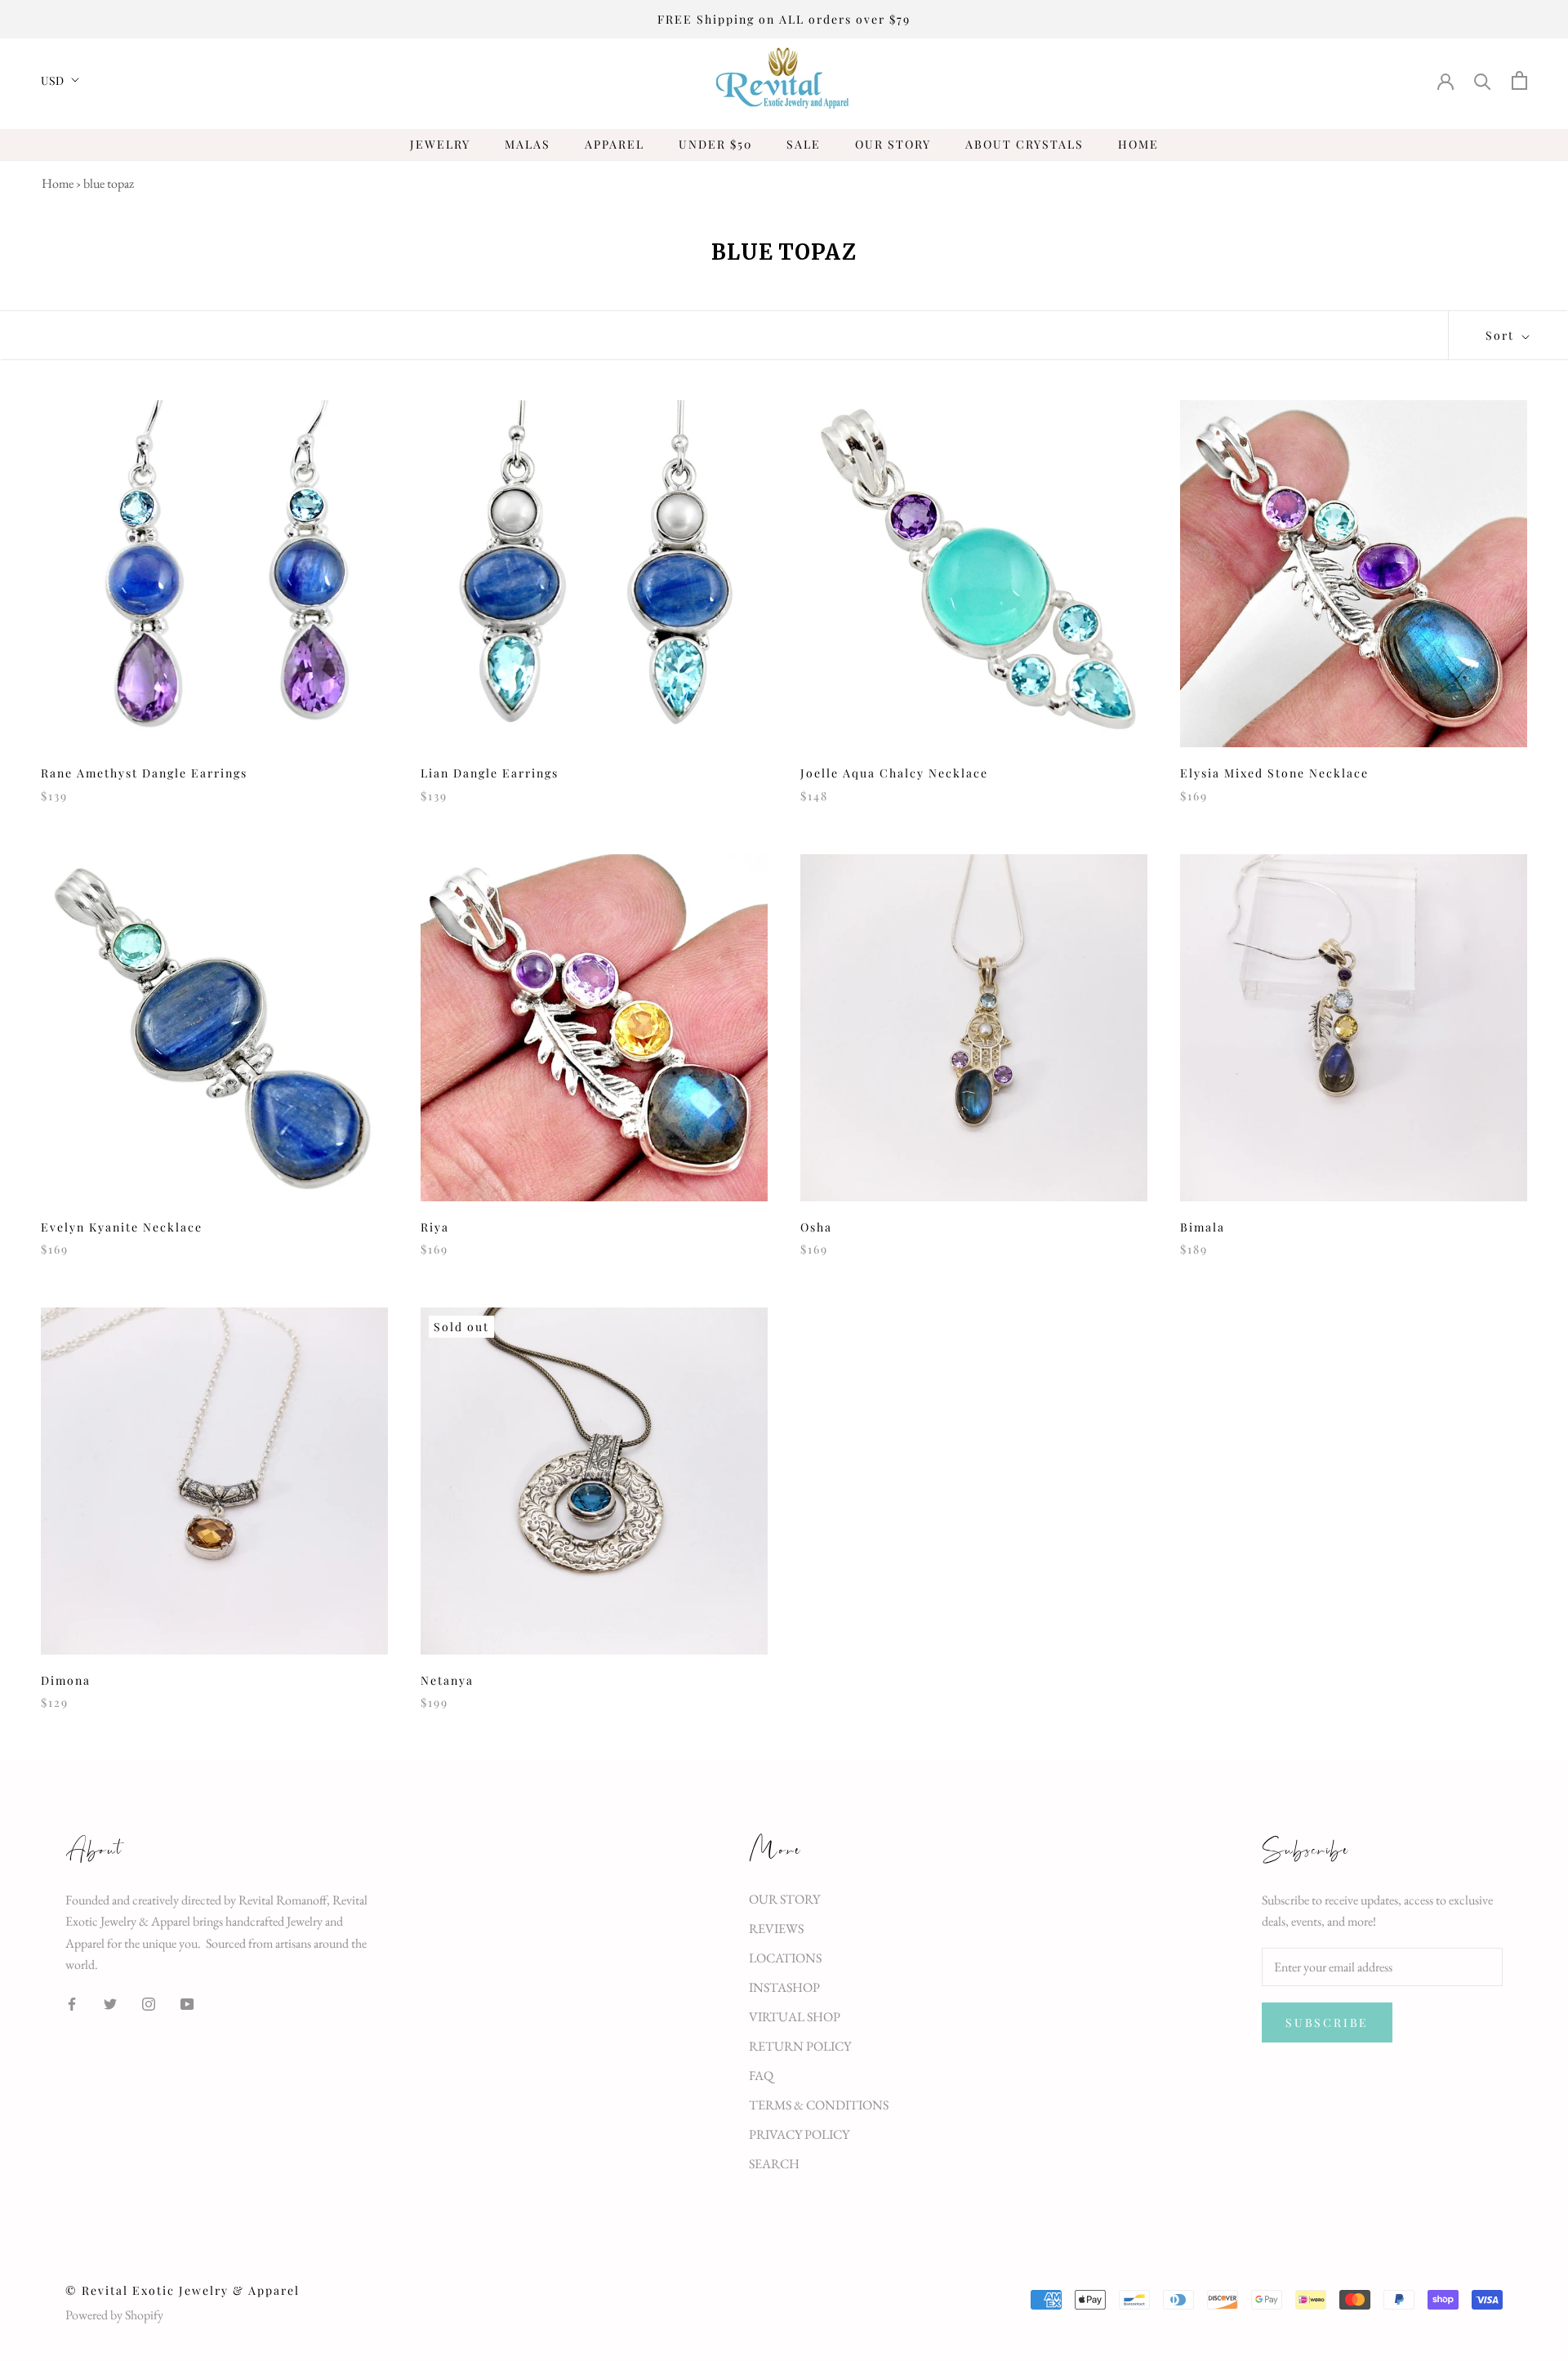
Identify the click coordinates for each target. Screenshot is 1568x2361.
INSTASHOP (784, 1987)
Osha (816, 1227)
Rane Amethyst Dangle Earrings (144, 773)
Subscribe (1327, 2022)
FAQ (761, 2076)
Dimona (66, 1680)
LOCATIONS (785, 1958)
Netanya (447, 1680)
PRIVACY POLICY (799, 2134)
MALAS (528, 144)
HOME (1138, 144)
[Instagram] (149, 2002)
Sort (1502, 335)
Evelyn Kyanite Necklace (122, 1227)
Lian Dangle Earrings (490, 773)
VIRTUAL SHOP (795, 2017)
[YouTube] (187, 2002)
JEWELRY (440, 144)
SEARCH (774, 2164)
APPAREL (615, 144)
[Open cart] (1519, 80)
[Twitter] (110, 2002)
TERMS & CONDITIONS (819, 2105)
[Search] (1483, 80)
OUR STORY (893, 144)
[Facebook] (72, 2002)
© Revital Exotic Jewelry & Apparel (183, 2290)
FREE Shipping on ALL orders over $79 (784, 19)
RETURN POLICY (800, 2046)
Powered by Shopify (114, 2315)
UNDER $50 (715, 144)
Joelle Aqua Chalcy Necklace (894, 773)
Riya (435, 1227)
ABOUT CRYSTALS (1025, 144)
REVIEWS (776, 1929)
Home (58, 183)
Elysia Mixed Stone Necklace (1274, 773)
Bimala (1203, 1227)
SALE (804, 144)
